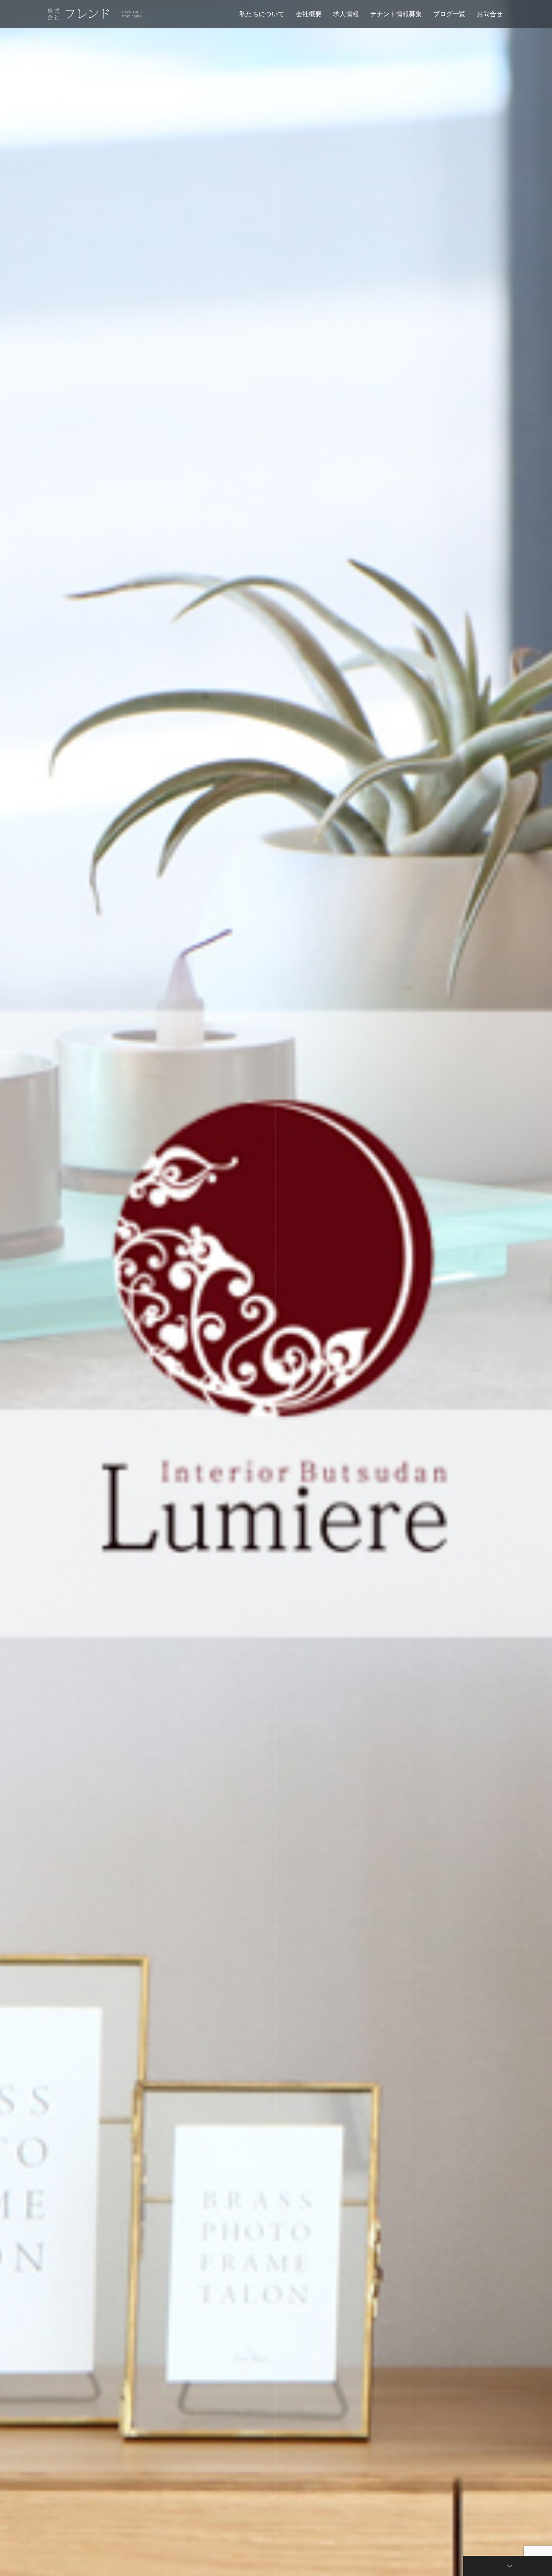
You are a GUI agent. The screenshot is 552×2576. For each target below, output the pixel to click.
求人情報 (346, 14)
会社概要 (309, 14)
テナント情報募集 (396, 14)
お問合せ (490, 14)
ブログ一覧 (449, 14)
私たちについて (262, 14)
